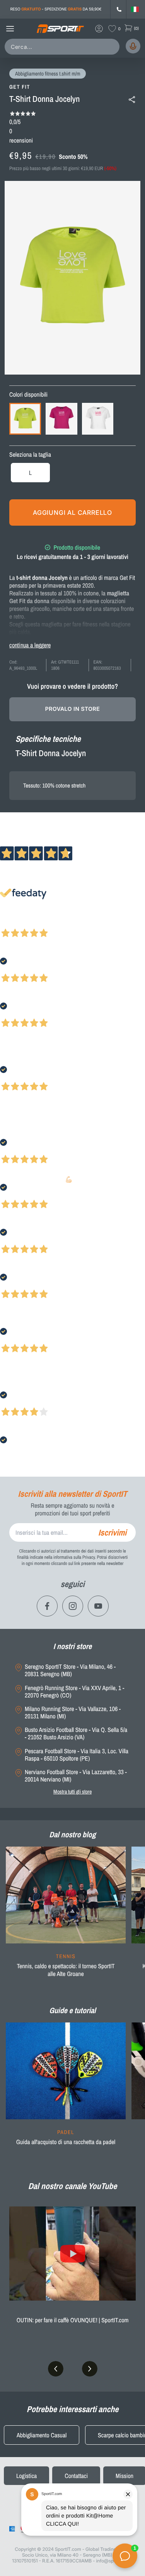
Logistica (26, 2476)
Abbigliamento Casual (42, 2435)
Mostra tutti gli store (72, 1792)
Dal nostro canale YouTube (73, 2186)
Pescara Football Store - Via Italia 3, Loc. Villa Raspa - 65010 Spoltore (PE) (77, 1755)
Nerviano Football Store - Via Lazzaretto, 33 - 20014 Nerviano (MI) (76, 1776)
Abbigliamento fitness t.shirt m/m (48, 74)
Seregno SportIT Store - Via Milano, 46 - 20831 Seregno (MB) (70, 1670)
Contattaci (76, 2476)
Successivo (40, 923)
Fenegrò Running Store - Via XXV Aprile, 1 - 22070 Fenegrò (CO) (74, 1692)
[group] (66, 1917)
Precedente (13, 923)
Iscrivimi (112, 1532)
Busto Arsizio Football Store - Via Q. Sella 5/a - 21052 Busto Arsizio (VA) (76, 1733)
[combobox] (64, 47)
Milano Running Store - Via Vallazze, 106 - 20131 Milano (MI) (73, 1713)
